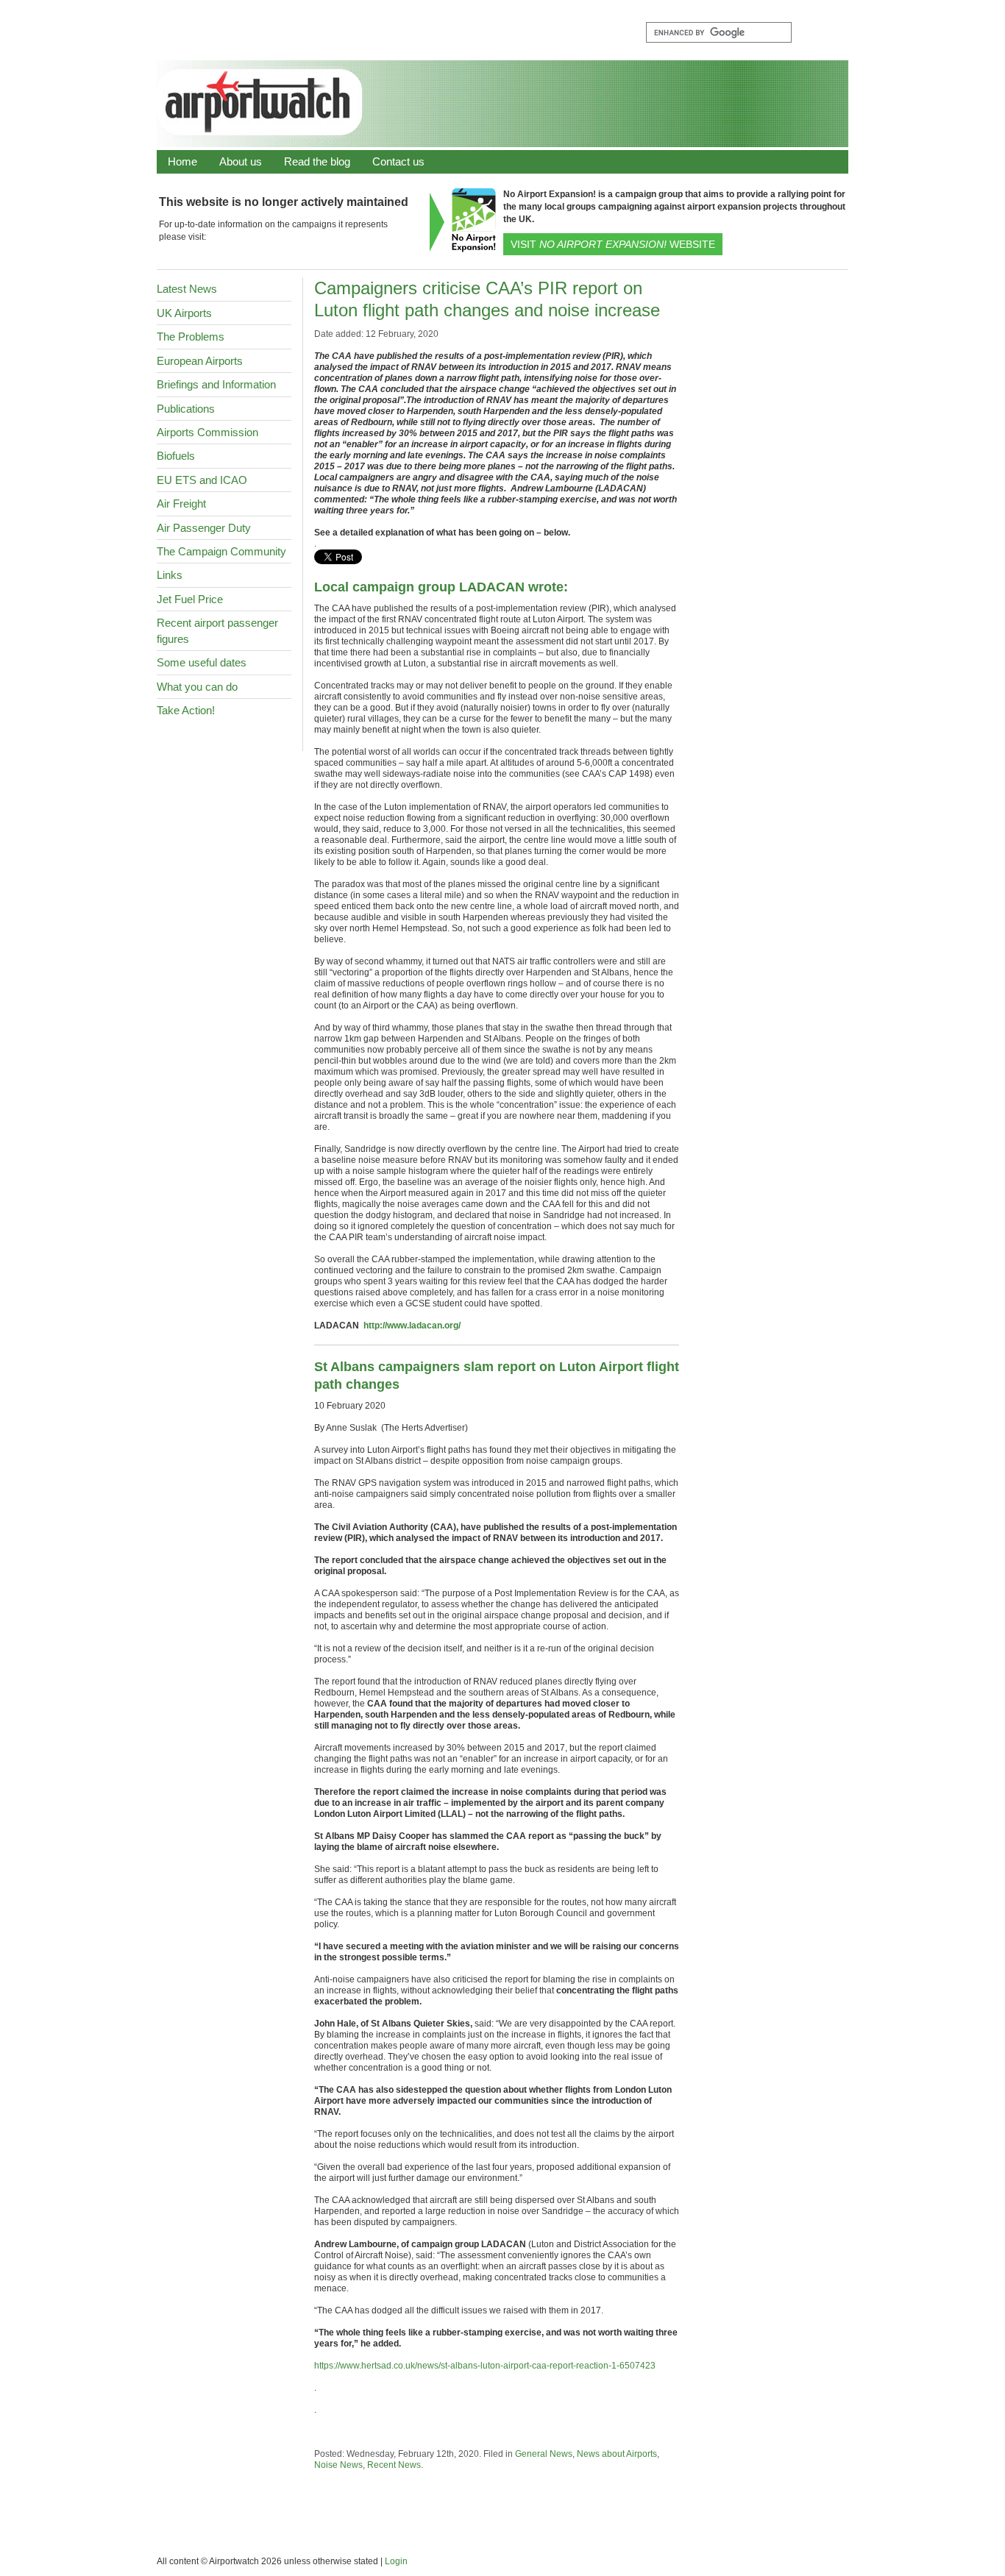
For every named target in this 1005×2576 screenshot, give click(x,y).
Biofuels (176, 456)
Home (182, 161)
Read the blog (317, 161)
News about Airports (617, 2454)
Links (170, 575)
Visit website (613, 244)
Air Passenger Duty (204, 528)
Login (396, 2561)
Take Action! (186, 710)
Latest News (187, 289)
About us (241, 161)
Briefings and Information (216, 384)
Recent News (394, 2465)
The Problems (191, 337)
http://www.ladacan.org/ (412, 1326)
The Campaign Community (221, 551)
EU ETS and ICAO (202, 480)
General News (544, 2454)
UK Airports (184, 313)
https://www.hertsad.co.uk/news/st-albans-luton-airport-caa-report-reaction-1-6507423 (485, 2366)
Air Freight (181, 504)
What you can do (197, 687)
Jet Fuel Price (190, 599)
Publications (186, 409)
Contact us (398, 161)
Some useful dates (202, 662)
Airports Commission (207, 432)
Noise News (338, 2465)
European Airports (200, 361)
